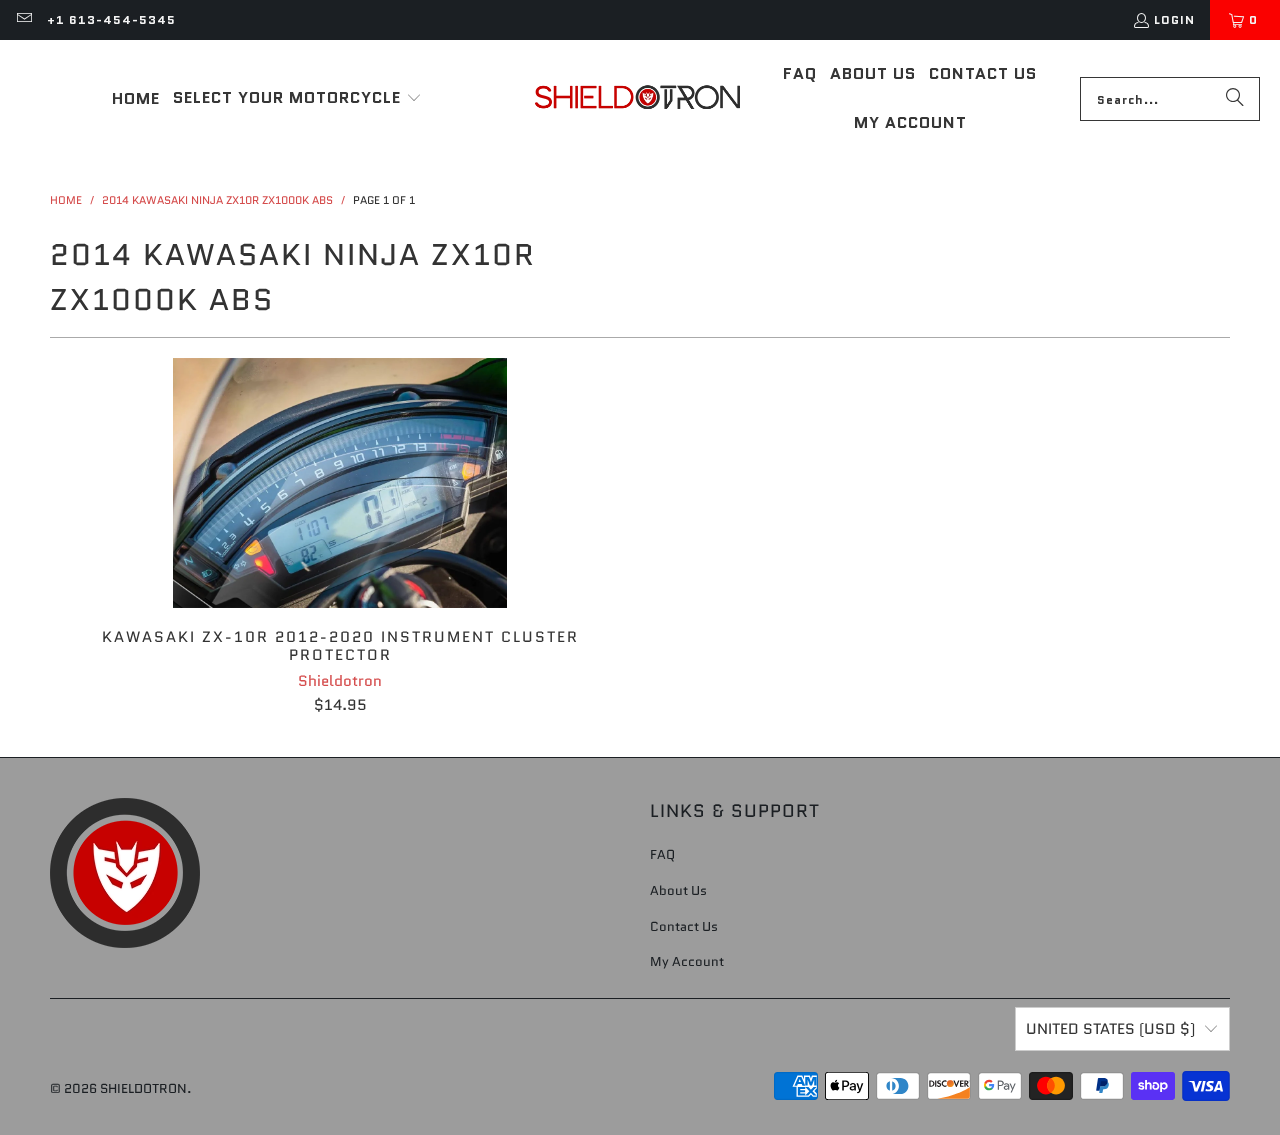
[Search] (1235, 99)
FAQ (662, 854)
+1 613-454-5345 (111, 19)
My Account (687, 961)
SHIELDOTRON (143, 1088)
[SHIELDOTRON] (637, 99)
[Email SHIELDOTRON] (23, 19)
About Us (678, 890)
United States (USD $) (1110, 1029)
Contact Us (684, 926)
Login (1174, 19)
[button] (297, 99)
